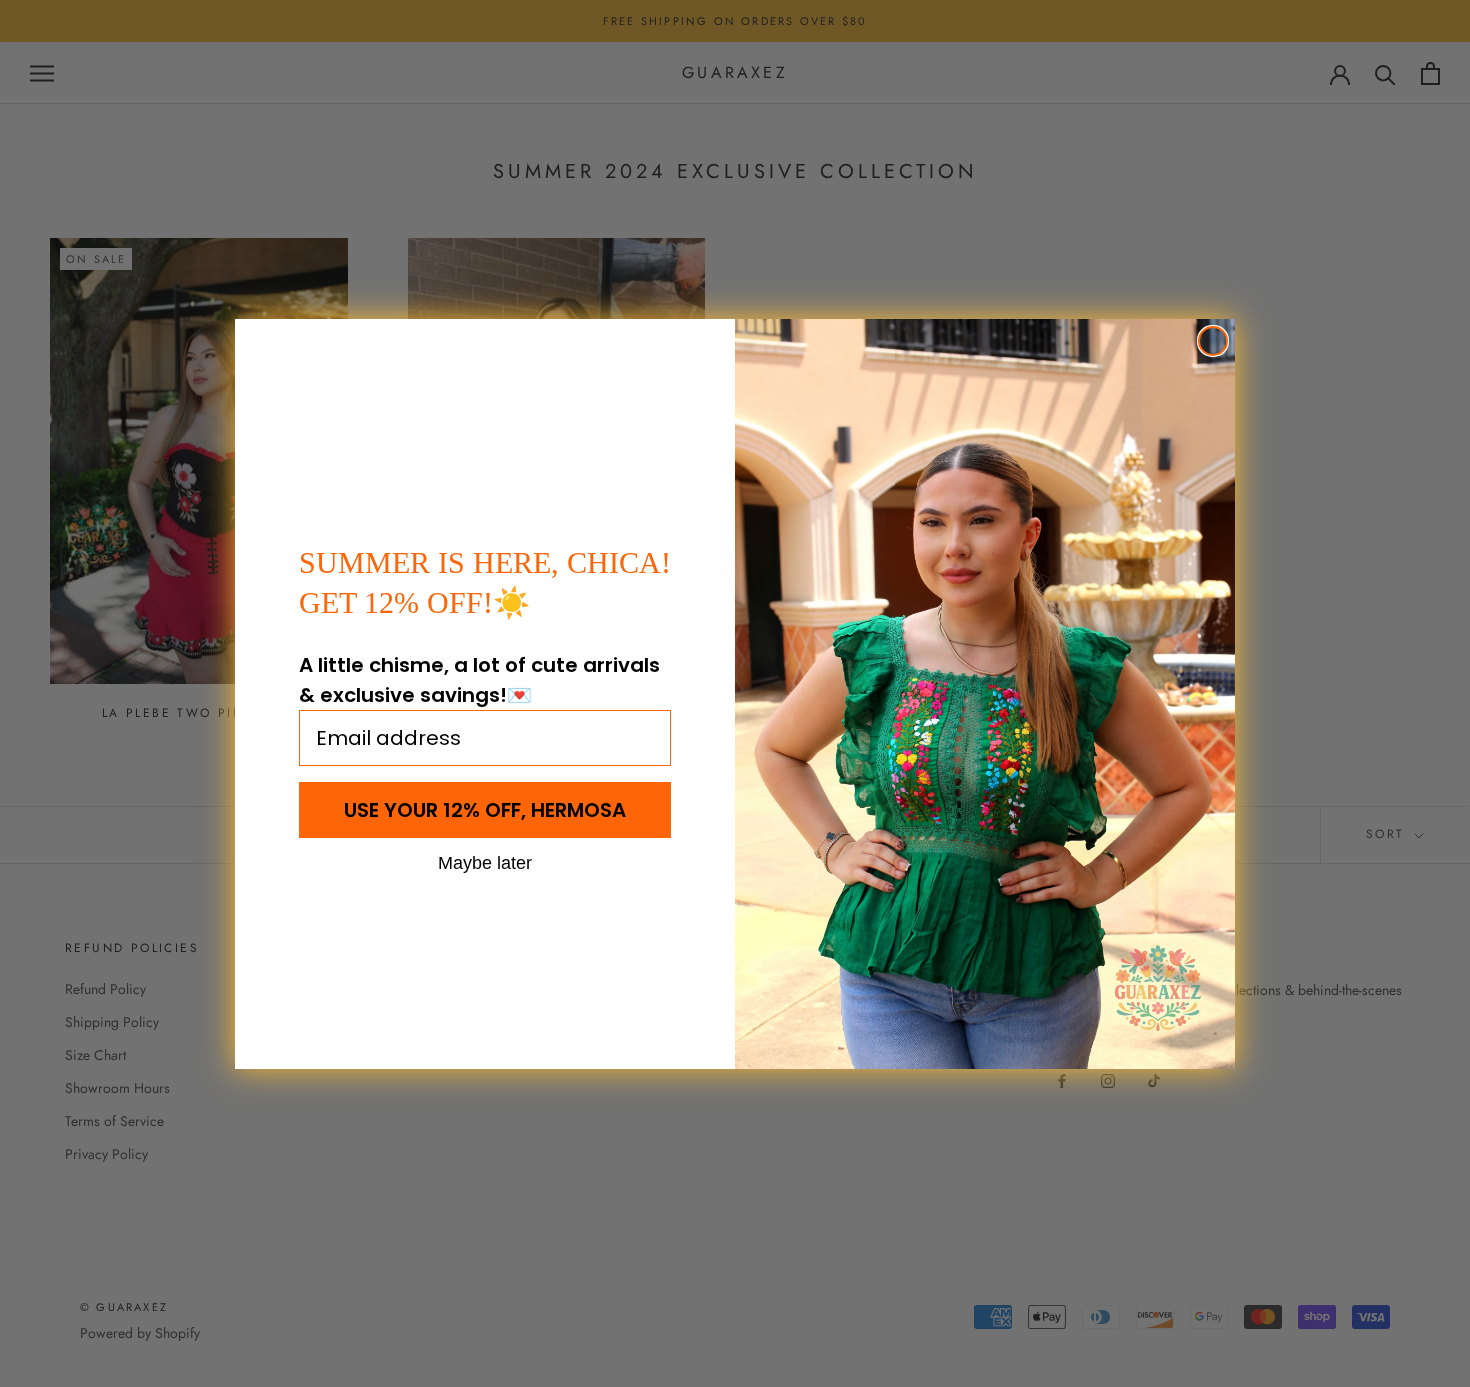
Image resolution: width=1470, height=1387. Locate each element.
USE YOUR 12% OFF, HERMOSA (485, 810)
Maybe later (485, 862)
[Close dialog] (1213, 341)
